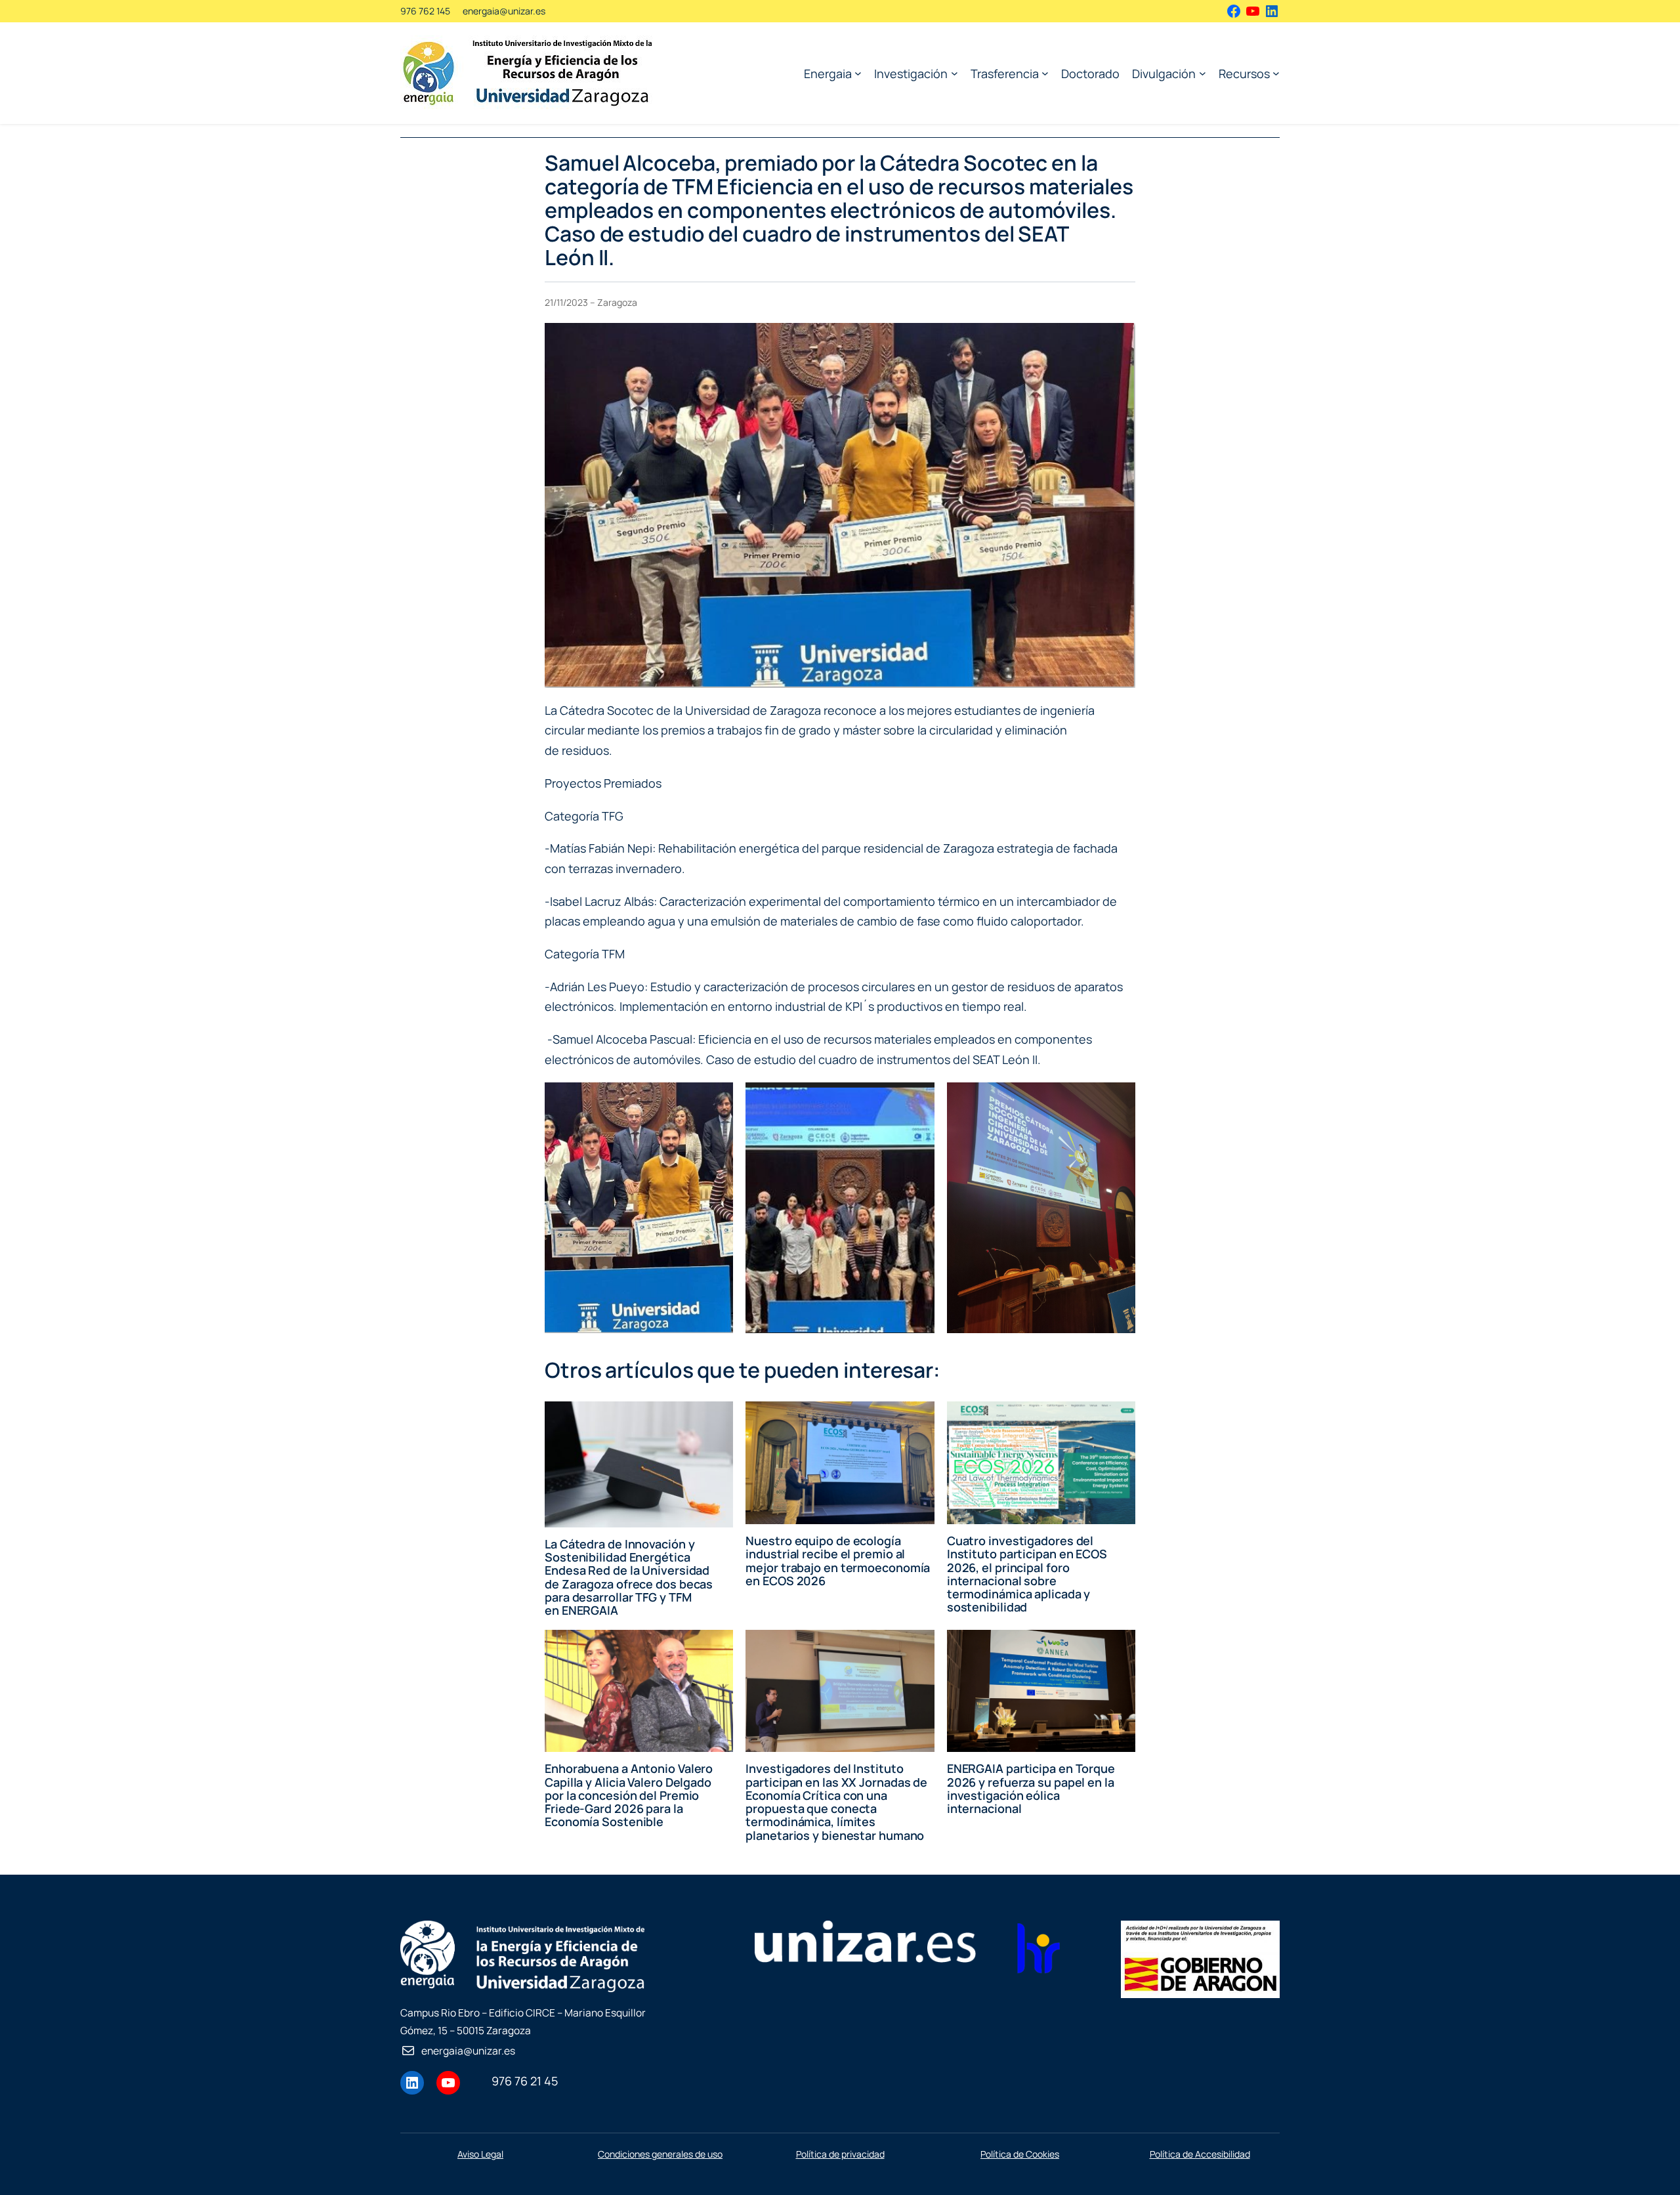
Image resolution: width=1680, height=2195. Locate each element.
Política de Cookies (1020, 2154)
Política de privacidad (840, 2154)
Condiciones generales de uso (660, 2154)
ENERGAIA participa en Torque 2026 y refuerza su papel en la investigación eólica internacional (1031, 1788)
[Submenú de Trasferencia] (1045, 73)
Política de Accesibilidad (1200, 2154)
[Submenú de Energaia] (858, 73)
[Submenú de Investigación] (955, 73)
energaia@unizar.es (504, 11)
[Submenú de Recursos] (1276, 73)
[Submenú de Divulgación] (1203, 73)
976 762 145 (425, 11)
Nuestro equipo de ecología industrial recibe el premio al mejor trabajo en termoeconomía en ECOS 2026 (838, 1561)
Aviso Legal (480, 2154)
